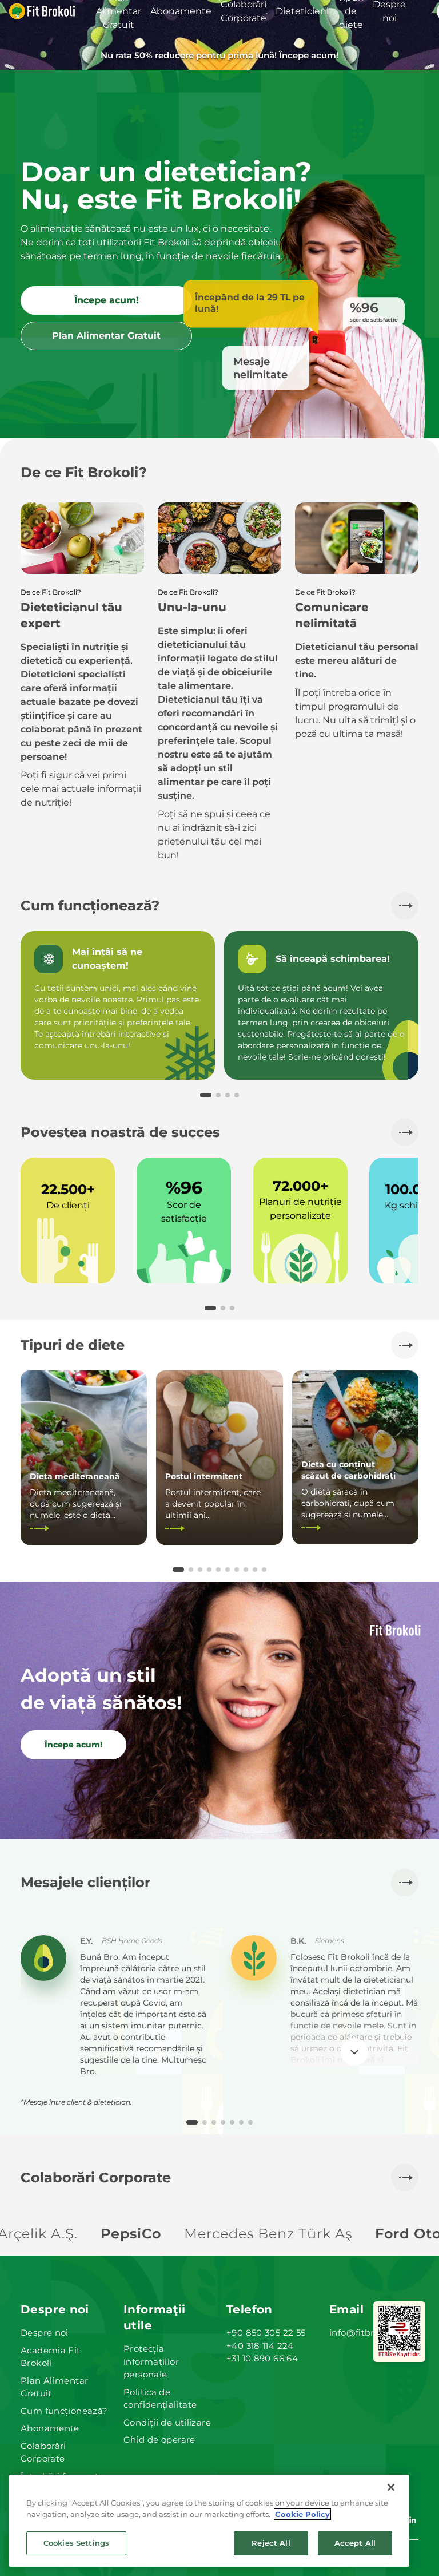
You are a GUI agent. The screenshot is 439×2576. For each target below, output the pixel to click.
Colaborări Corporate (43, 2452)
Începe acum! (107, 300)
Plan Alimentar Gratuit (106, 336)
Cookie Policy (302, 2514)
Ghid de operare (159, 2440)
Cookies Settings (76, 2543)
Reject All (271, 2543)
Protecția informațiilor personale (151, 2361)
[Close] (391, 2487)
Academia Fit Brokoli (51, 2357)
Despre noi (45, 2333)
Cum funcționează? (64, 2411)
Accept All (355, 2543)
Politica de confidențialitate (160, 2399)
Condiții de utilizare (167, 2422)
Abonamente (50, 2428)
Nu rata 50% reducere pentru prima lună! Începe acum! (219, 55)
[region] (209, 2521)
